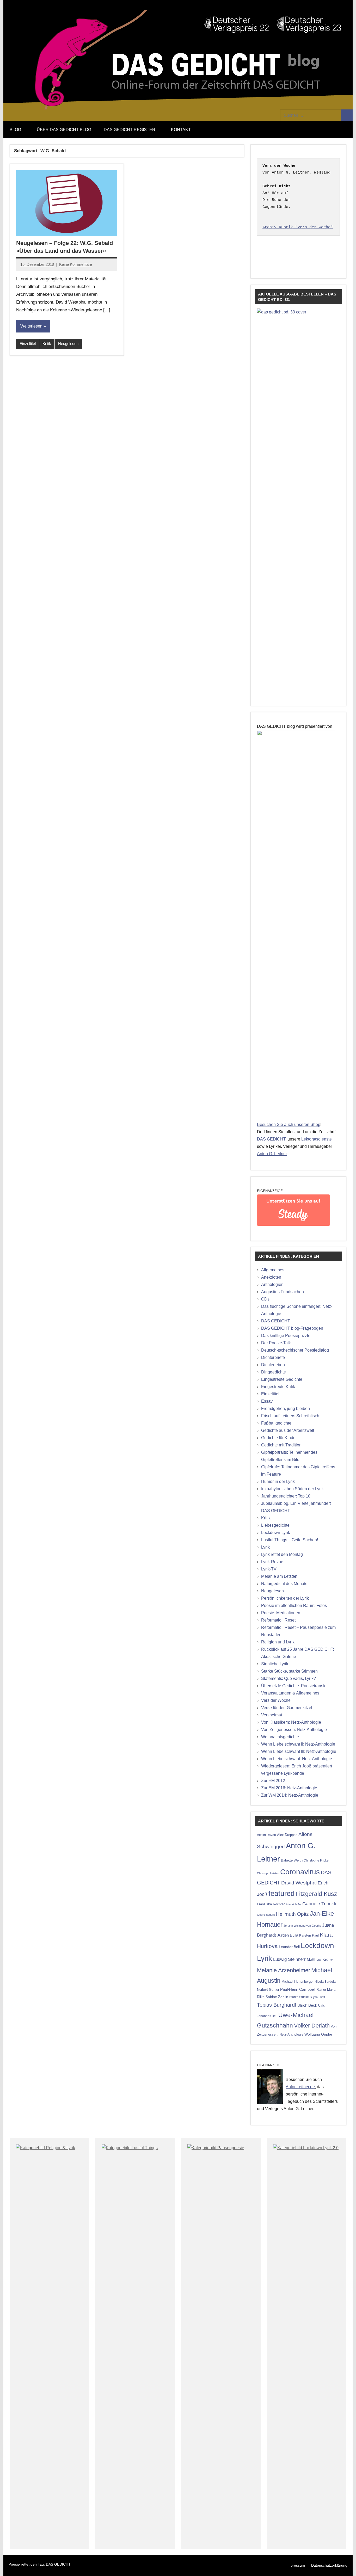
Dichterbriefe (273, 1357)
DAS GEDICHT (271, 1139)
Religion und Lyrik (278, 1642)
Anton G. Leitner (272, 1154)
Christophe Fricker (317, 1860)
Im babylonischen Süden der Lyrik (292, 1489)
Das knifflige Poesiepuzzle (286, 1336)
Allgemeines (273, 1270)
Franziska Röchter (271, 1904)
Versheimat (272, 1715)
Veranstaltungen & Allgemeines (290, 1693)
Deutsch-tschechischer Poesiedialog (295, 1350)
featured (281, 1894)
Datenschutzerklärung (329, 2565)
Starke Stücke (299, 1997)
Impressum (296, 2565)
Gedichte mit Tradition (281, 1445)
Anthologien (272, 1284)
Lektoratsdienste (317, 1139)
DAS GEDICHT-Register (130, 130)
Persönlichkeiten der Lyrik (285, 1598)
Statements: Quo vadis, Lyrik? (289, 1678)
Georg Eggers (266, 1915)
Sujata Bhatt (317, 1997)
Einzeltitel (28, 344)
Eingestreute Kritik (278, 1387)
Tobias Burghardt (277, 2005)
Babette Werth (292, 1860)
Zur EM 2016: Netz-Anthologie (289, 1788)
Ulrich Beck (307, 2005)
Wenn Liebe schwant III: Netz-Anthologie (299, 1751)
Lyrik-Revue (272, 1562)
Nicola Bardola (325, 1982)
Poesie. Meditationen (281, 1613)
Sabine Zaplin (277, 1997)
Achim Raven (266, 1835)
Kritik (47, 344)
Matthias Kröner (320, 1959)
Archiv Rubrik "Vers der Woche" (298, 227)
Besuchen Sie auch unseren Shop (289, 1124)
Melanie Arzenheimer (284, 1970)
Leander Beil (289, 1947)
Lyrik (265, 1547)
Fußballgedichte (276, 1423)
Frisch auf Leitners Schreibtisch (290, 1416)
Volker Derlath (312, 2026)
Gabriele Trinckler (321, 1904)
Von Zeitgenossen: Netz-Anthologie (294, 1730)
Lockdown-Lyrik (276, 1533)
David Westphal (299, 1883)
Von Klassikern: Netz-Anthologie (291, 1722)
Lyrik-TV (269, 1569)
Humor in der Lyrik (278, 1481)
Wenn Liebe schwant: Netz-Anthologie (297, 1759)
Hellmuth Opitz (292, 1914)
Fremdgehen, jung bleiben (286, 1409)
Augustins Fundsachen (283, 1292)
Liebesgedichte (275, 1525)
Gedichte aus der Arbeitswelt (288, 1430)
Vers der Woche (276, 1700)
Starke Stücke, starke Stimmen (289, 1671)
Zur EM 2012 (273, 1781)
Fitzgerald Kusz (316, 1894)
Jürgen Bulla (288, 1935)
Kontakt (181, 130)
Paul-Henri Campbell (298, 1989)
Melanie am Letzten (279, 1576)
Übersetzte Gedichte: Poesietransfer (294, 1686)
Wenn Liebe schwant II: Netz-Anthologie (298, 1744)
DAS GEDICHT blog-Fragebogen (292, 1328)
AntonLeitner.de (300, 2087)
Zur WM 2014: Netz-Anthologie (290, 1795)
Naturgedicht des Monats (284, 1584)
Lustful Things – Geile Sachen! (290, 1540)
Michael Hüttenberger (297, 1982)
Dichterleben (273, 1365)
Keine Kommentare (76, 264)
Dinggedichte (274, 1372)
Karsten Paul (309, 1935)
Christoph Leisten (268, 1873)
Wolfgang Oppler (318, 2034)
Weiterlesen (31, 326)
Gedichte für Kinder (279, 1438)
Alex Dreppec (287, 1835)
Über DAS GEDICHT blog (64, 130)
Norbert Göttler (268, 1990)
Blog (15, 130)
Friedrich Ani (293, 1904)
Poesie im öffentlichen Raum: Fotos (294, 1606)
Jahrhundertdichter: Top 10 (286, 1496)
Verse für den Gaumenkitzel (287, 1708)
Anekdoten (271, 1277)
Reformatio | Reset (278, 1620)
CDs (265, 1299)
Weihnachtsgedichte (280, 1737)
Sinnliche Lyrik (275, 1664)
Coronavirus (300, 1872)
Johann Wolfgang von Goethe (302, 1926)
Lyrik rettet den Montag (282, 1554)
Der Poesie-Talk (276, 1343)
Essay (267, 1401)
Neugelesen (68, 344)
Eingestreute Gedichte (282, 1379)
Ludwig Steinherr (289, 1959)
